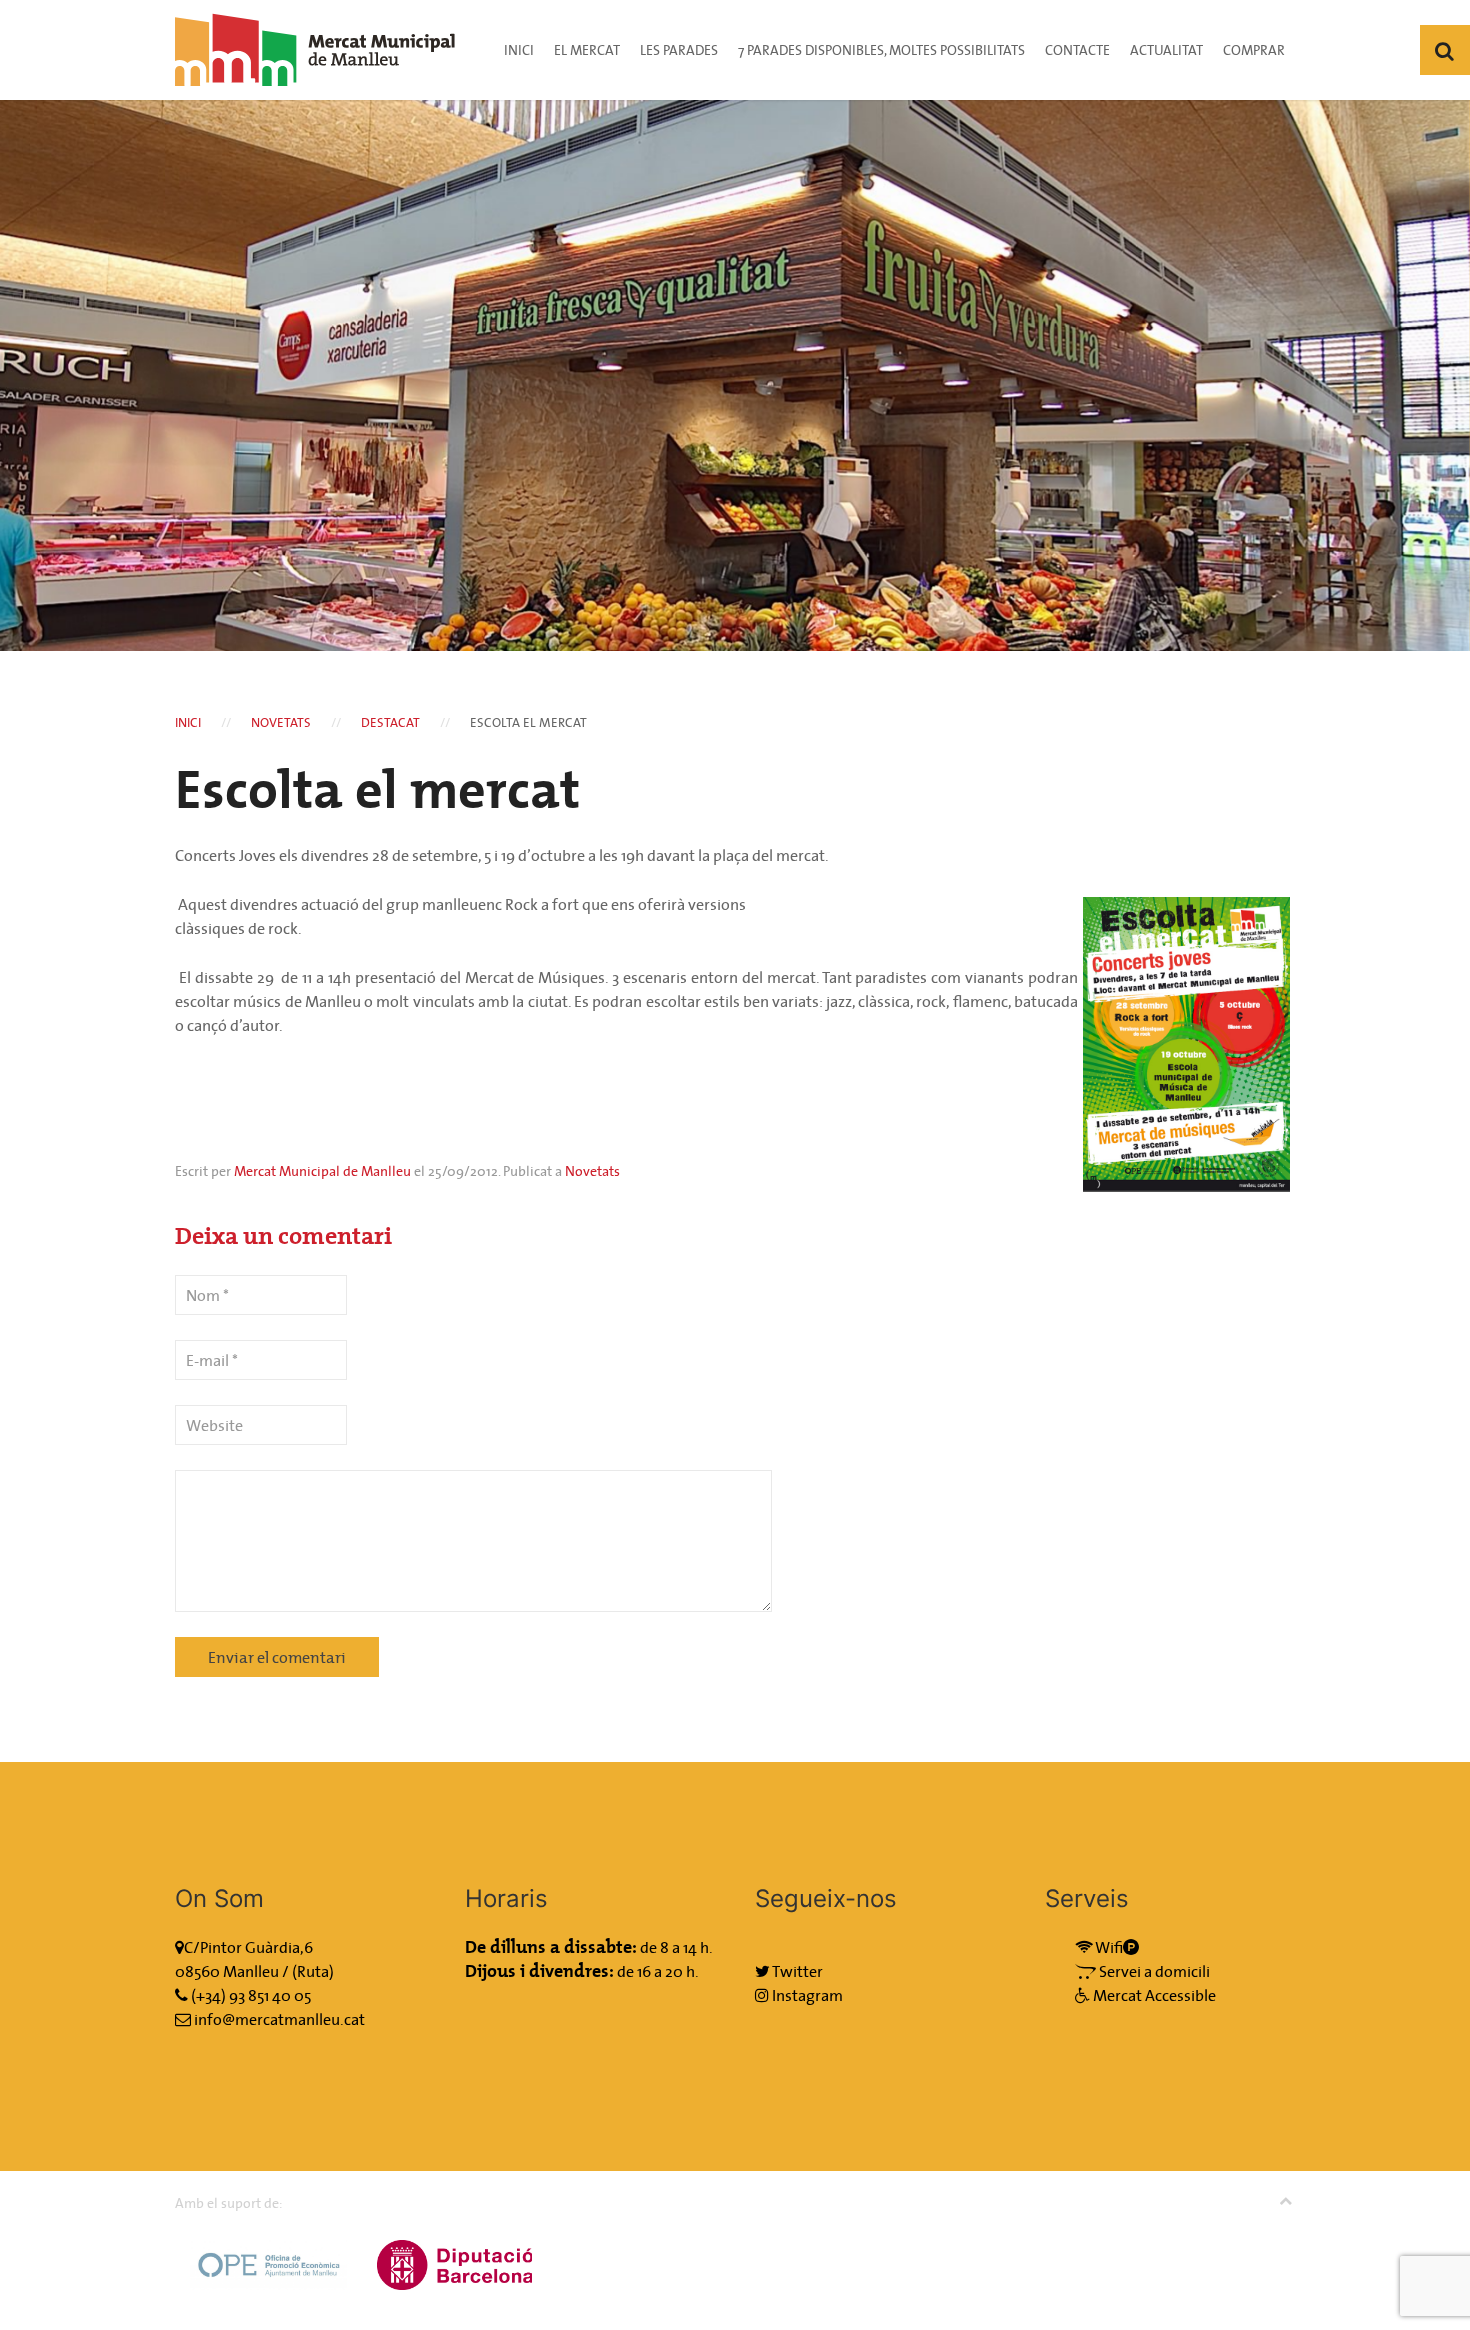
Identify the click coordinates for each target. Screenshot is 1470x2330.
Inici (519, 50)
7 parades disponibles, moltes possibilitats (881, 50)
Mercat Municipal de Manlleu (322, 1171)
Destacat (390, 722)
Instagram (806, 1995)
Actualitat (1166, 50)
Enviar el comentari (277, 1657)
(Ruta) (313, 1971)
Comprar (1254, 50)
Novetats (281, 722)
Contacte (1077, 50)
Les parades (679, 50)
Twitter (796, 1971)
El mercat (587, 50)
